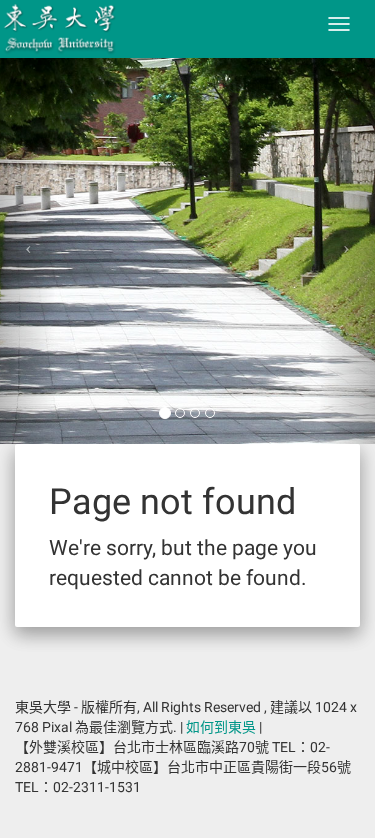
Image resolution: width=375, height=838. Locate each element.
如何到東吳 (221, 727)
